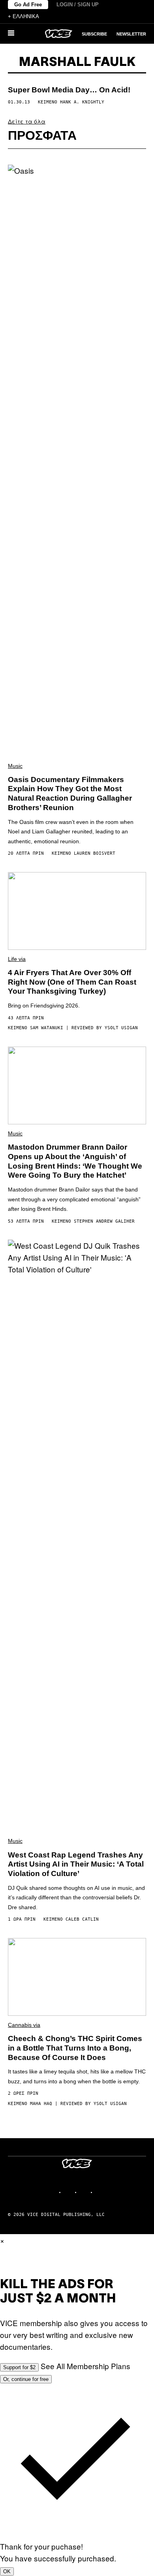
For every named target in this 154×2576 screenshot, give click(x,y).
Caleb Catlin (82, 1919)
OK (7, 2571)
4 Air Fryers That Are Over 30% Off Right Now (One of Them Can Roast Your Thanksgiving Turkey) (72, 982)
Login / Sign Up (78, 5)
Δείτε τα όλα (27, 121)
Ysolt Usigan (121, 1028)
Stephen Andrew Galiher (104, 1221)
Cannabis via (24, 2025)
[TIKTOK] (85, 2192)
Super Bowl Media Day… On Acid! (69, 90)
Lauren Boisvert (95, 853)
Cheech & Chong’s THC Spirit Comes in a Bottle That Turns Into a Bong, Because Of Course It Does (75, 2048)
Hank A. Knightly (82, 102)
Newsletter (131, 34)
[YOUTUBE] (101, 2192)
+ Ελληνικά (23, 16)
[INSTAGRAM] (69, 2192)
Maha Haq (41, 2104)
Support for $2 (19, 2367)
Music (15, 766)
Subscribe (94, 34)
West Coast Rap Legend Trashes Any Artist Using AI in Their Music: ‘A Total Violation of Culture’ (76, 1864)
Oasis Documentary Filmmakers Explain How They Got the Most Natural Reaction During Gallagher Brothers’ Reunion (70, 794)
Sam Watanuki (47, 1028)
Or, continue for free (26, 2379)
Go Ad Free (28, 5)
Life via (17, 959)
